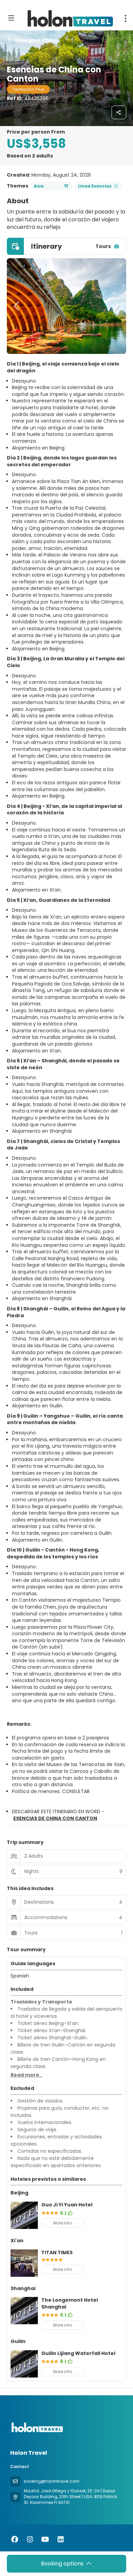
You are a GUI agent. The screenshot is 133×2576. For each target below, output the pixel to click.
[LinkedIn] (61, 2539)
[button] (17, 306)
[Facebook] (14, 2539)
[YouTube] (45, 2539)
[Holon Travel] (36, 2428)
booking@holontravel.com (52, 2481)
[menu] (125, 18)
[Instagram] (30, 2539)
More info (63, 2223)
